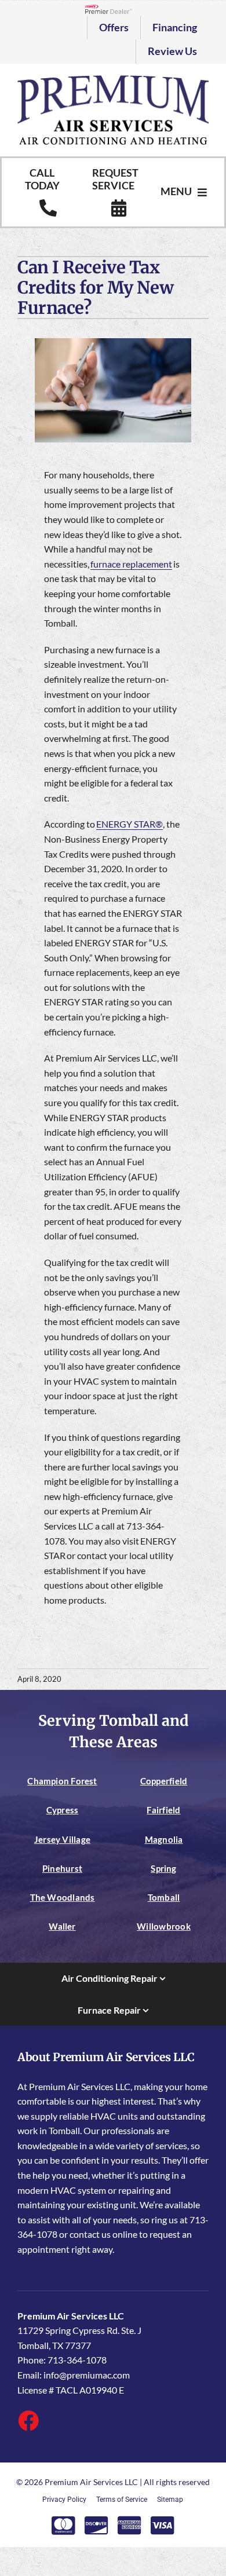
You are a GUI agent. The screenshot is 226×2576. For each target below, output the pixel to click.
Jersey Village (62, 1839)
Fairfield (163, 1810)
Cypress (63, 1810)
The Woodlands (63, 1897)
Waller (62, 1926)
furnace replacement (131, 564)
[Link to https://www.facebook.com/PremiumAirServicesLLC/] (28, 2420)
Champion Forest (62, 1781)
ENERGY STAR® (130, 824)
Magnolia (164, 1839)
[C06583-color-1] (113, 80)
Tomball (164, 1897)
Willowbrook (164, 1926)
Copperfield (164, 1781)
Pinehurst (62, 1868)
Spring (163, 1868)
